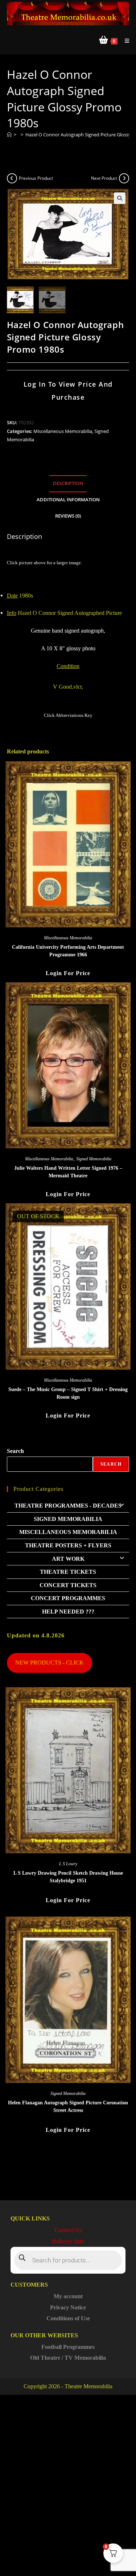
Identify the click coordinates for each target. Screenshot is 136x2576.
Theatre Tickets (68, 1572)
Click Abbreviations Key (68, 715)
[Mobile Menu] (124, 41)
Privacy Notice (68, 2307)
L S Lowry (68, 1864)
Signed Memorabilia (94, 1159)
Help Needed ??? (68, 1612)
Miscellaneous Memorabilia (63, 431)
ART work (68, 1559)
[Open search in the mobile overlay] (68, 2260)
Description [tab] (68, 483)
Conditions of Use (68, 2318)
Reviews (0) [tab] (68, 516)
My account (68, 2296)
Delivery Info (68, 2241)
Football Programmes (68, 2347)
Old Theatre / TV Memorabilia (68, 2358)
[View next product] (124, 178)
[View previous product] (12, 178)
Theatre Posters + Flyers (68, 1545)
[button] (120, 198)
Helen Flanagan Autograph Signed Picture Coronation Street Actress (68, 2107)
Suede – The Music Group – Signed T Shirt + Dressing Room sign (68, 1393)
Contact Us (68, 2230)
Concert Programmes (68, 1598)
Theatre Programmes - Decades (68, 1506)
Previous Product (36, 178)
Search (15, 1451)
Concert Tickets (68, 1585)
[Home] (9, 135)
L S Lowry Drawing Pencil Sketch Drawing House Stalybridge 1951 (68, 1877)
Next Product (104, 178)
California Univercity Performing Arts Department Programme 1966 (68, 951)
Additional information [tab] (68, 500)
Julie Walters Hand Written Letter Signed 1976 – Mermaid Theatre (68, 1172)
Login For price (68, 973)
